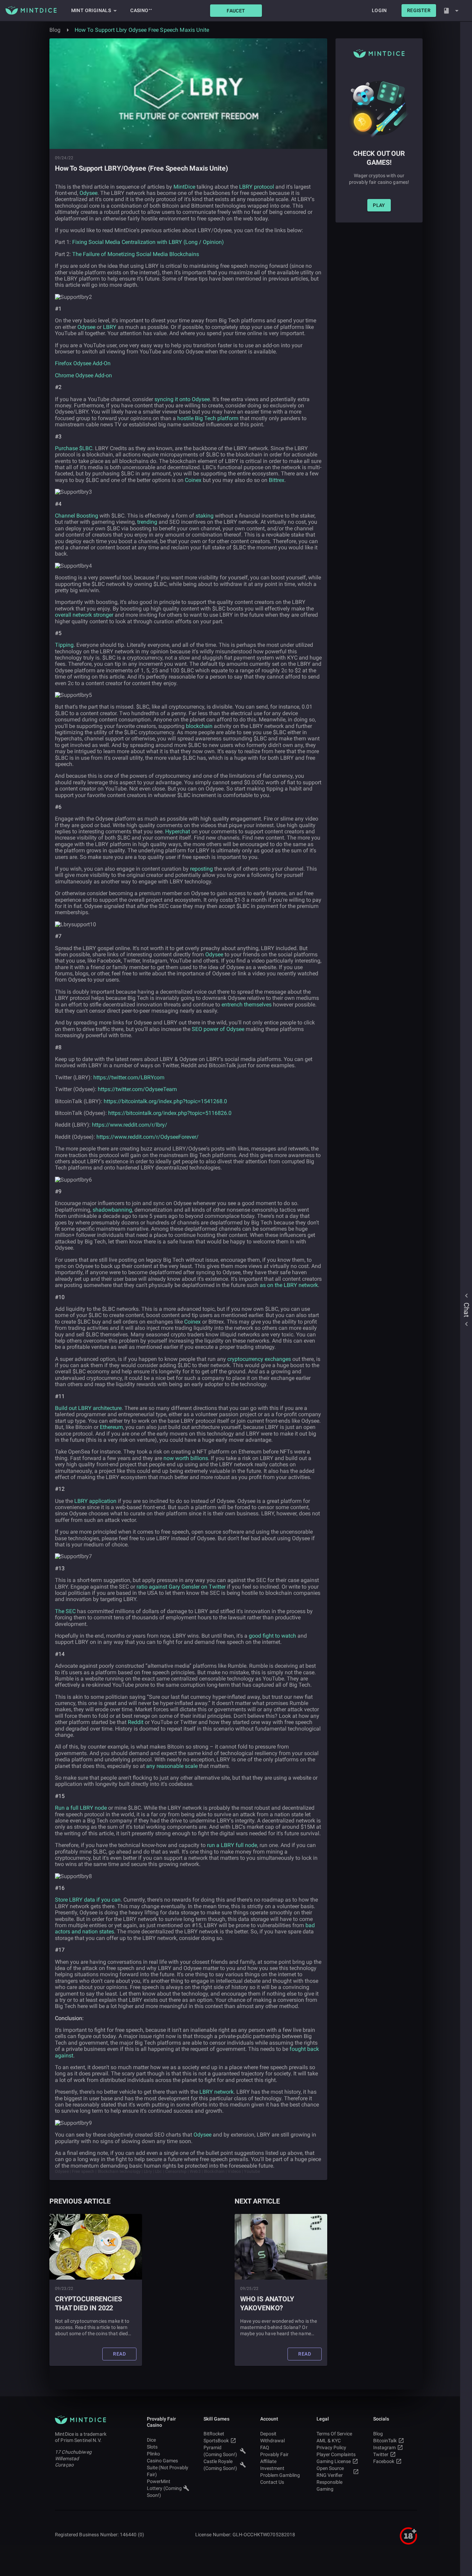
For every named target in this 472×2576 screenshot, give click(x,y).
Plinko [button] (153, 2454)
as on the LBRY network (289, 1285)
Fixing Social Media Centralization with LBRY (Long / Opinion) (148, 242)
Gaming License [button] (334, 2461)
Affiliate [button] (268, 2461)
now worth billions (186, 1458)
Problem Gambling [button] (280, 2475)
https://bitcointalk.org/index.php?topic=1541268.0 (165, 1101)
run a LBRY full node (232, 1845)
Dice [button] (151, 2440)
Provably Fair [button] (274, 2454)
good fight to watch (272, 1636)
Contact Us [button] (272, 2482)
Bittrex (277, 480)
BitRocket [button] (214, 2434)
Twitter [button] (381, 2454)
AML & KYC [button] (329, 2441)
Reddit (136, 1722)
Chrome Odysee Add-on (83, 375)
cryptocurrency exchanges (259, 1359)
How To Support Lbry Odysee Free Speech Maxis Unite (142, 30)
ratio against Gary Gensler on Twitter (181, 1587)
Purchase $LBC (74, 448)
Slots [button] (152, 2447)
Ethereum (111, 1427)
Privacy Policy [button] (331, 2447)
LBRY (110, 327)
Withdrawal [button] (272, 2441)
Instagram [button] (384, 2447)
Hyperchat (178, 831)
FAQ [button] (265, 2447)
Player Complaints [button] (336, 2454)
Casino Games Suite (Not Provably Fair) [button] (168, 2468)
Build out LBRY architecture (88, 1408)
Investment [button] (272, 2468)
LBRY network (216, 2092)
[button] (236, 11)
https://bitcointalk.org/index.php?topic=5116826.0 (170, 1113)
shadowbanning (112, 1210)
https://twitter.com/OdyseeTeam (137, 1089)
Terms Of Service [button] (334, 2434)
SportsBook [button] (216, 2441)
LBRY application (95, 1501)
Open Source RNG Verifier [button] (330, 2472)
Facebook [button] (384, 2461)
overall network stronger (84, 615)
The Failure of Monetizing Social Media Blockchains (136, 254)
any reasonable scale (172, 1766)
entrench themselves (247, 1005)
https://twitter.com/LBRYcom (129, 1077)
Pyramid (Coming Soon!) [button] (220, 2451)
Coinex (193, 480)
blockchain (199, 726)
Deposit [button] (268, 2434)
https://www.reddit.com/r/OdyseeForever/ (148, 1137)
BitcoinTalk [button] (385, 2441)
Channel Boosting (77, 516)
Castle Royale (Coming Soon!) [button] (220, 2465)
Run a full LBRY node (81, 1808)
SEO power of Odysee (218, 1029)
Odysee (88, 193)
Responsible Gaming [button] (329, 2485)
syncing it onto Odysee (182, 399)
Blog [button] (378, 2434)
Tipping (64, 645)
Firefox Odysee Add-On (83, 363)
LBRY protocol (257, 187)
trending (147, 522)
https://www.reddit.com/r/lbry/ (130, 1125)
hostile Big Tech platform (208, 418)
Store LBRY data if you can (88, 1900)
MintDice (184, 187)
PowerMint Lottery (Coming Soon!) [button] (164, 2488)
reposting (201, 869)
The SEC (65, 1611)
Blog (55, 30)
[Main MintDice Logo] (31, 10)
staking (205, 516)
